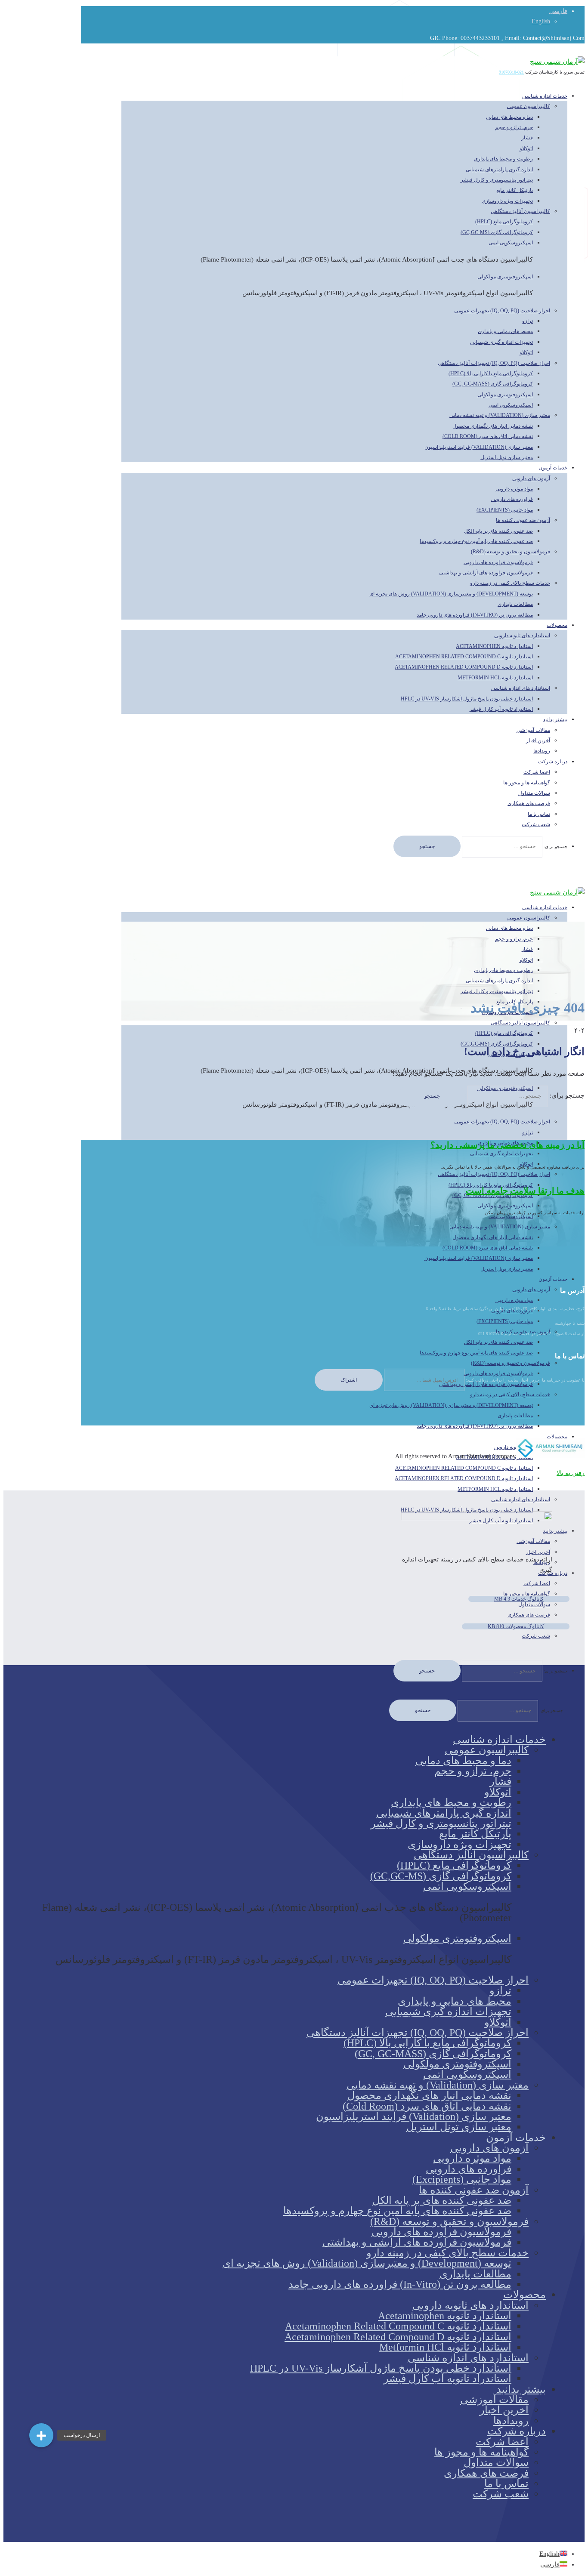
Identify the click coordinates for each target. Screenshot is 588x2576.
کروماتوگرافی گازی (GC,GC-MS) (497, 232)
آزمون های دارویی (531, 478)
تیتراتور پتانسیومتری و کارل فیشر (497, 180)
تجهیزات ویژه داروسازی (507, 201)
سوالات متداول (534, 793)
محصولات (557, 625)
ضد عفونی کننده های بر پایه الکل (498, 531)
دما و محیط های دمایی (509, 117)
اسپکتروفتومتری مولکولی (505, 277)
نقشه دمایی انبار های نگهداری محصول (493, 426)
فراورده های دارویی (512, 499)
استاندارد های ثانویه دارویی (522, 636)
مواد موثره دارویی (514, 489)
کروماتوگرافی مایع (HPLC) (504, 222)
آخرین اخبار (538, 740)
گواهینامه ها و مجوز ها (527, 783)
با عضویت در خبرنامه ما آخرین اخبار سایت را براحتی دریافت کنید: (525, 1380)
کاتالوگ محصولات (516, 1626)
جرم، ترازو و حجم (514, 127)
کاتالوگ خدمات (519, 1599)
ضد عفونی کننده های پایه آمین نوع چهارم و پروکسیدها (476, 541)
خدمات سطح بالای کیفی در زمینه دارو (510, 583)
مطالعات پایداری (515, 604)
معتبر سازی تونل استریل (507, 457)
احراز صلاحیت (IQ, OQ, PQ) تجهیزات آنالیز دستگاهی (494, 363)
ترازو (528, 321)
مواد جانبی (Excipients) (505, 510)
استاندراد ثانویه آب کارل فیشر (501, 709)
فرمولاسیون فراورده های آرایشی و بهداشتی (486, 573)
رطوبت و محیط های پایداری (503, 159)
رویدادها (511, 2421)
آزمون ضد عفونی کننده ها (523, 520)
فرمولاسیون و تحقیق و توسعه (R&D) (511, 552)
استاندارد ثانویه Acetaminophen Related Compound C (464, 657)
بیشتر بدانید (555, 719)
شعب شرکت (536, 824)
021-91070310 (511, 72)
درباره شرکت (553, 762)
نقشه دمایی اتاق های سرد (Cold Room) (488, 436)
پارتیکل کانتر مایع (515, 190)
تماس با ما (539, 814)
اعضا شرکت (537, 772)
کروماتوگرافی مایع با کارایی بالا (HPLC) (491, 373)
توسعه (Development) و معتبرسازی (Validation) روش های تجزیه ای (451, 594)
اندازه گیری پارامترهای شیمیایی (499, 170)
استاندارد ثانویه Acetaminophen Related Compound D (464, 667)
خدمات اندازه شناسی (545, 96)
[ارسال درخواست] (41, 2435)
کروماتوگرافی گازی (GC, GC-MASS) (493, 384)
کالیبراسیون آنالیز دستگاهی (520, 211)
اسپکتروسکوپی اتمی (511, 243)
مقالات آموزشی (533, 730)
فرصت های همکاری (529, 803)
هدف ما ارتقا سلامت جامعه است (525, 1191)
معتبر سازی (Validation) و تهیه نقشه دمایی (500, 415)
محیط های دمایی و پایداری (505, 331)
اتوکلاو (526, 148)
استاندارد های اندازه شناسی (521, 688)
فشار (527, 138)
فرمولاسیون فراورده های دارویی (498, 562)
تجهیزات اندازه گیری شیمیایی (501, 342)
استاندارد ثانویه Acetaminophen (494, 646)
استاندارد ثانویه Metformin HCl (495, 678)
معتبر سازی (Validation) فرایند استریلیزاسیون (479, 447)
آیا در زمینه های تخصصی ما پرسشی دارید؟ (508, 1145)
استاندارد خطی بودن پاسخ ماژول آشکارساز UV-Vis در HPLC (467, 699)
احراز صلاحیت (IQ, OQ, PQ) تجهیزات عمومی (502, 311)
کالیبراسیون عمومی (529, 106)
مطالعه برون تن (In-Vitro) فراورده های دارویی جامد (475, 615)
